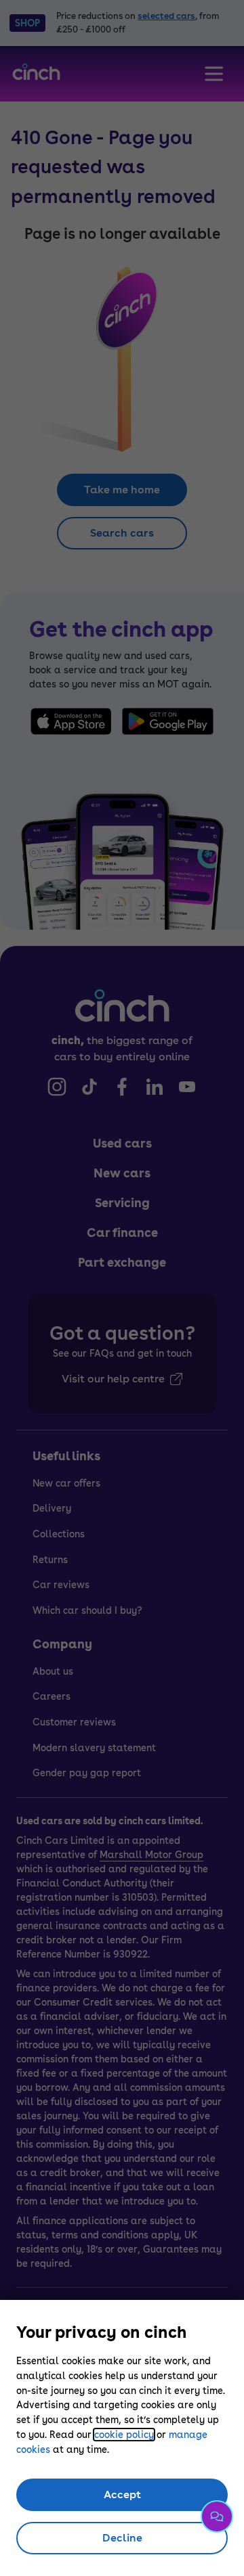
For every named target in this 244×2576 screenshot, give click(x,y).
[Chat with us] (217, 2516)
